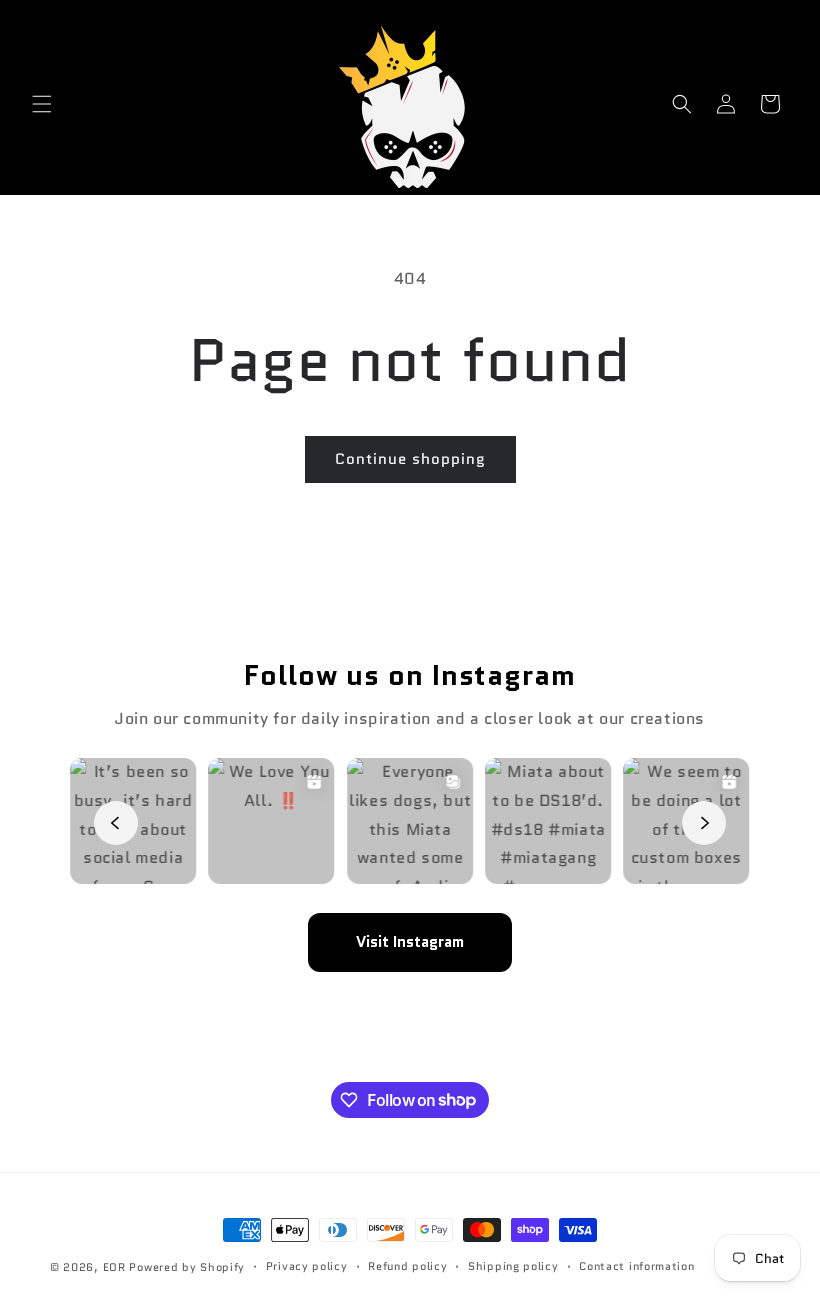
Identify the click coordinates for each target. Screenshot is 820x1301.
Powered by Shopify (187, 1267)
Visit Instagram (410, 942)
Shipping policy (513, 1266)
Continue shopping (410, 459)
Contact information (636, 1266)
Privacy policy (307, 1266)
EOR (114, 1267)
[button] (42, 104)
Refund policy (407, 1266)
